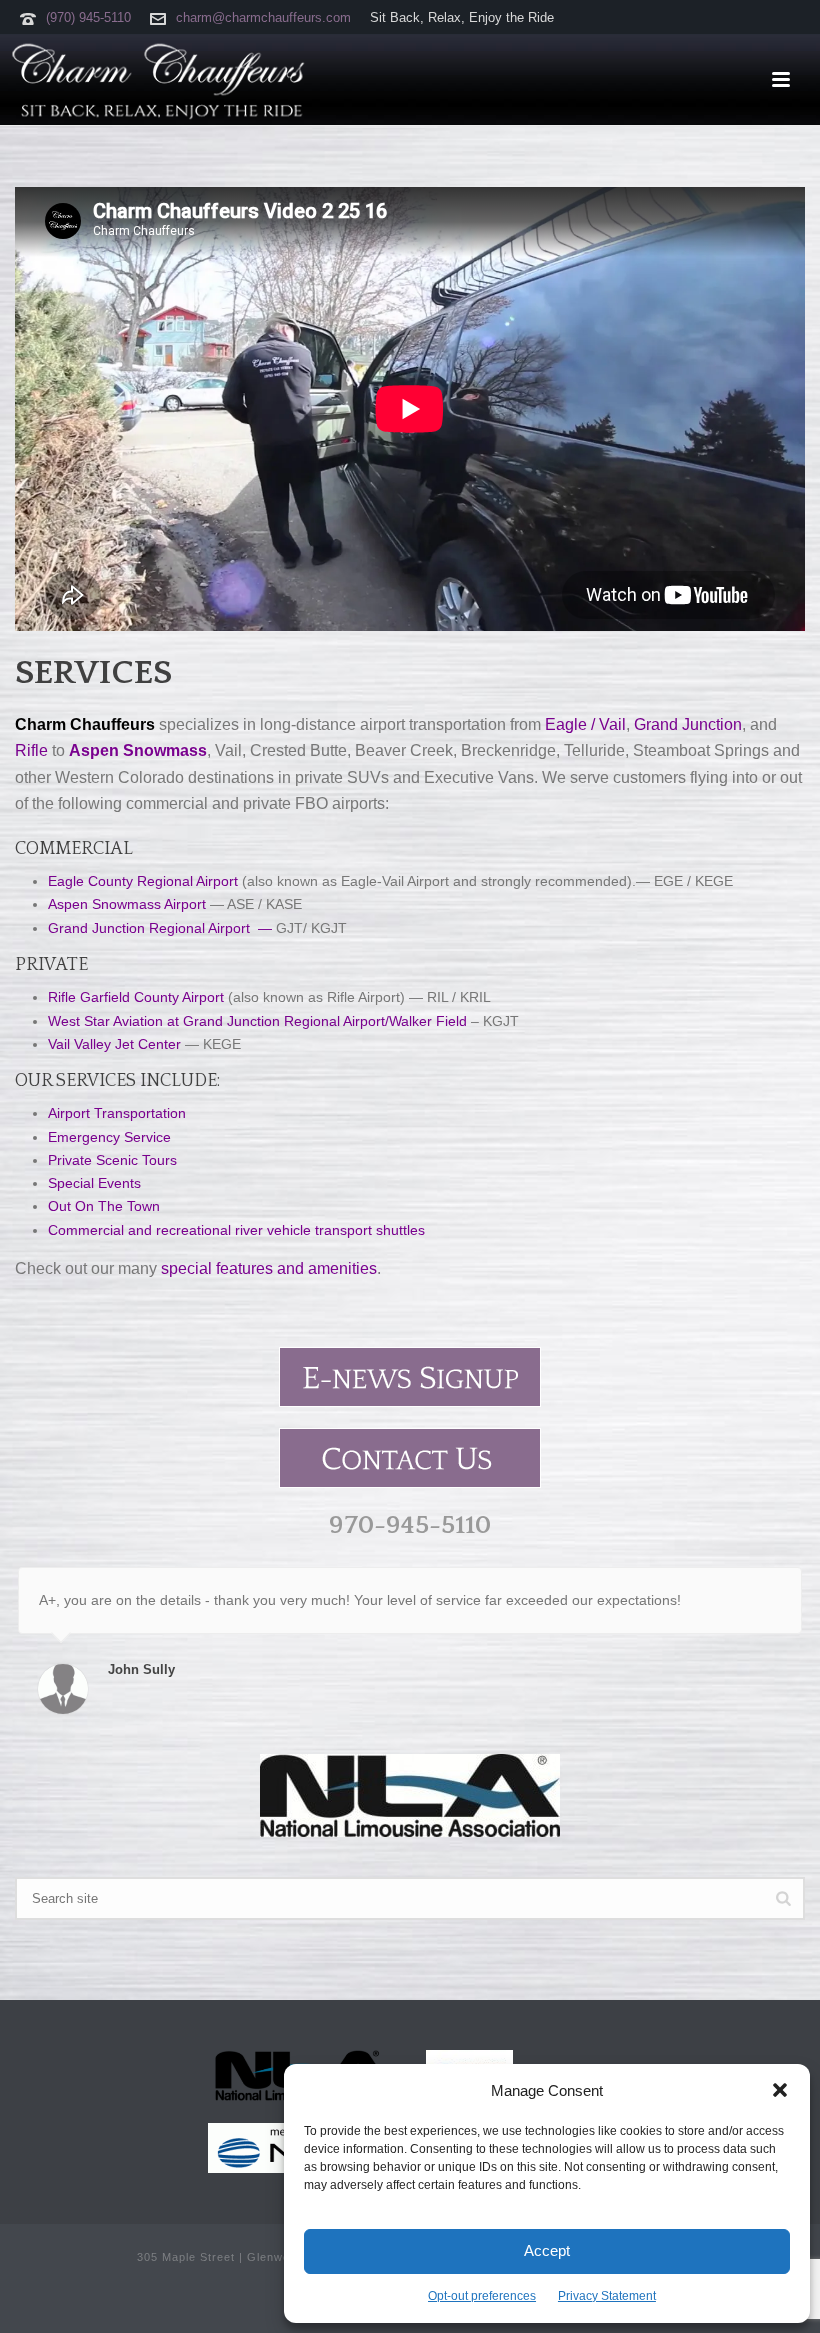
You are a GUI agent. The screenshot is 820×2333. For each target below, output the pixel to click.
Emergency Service (109, 1137)
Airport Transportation (117, 1113)
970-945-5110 (410, 1525)
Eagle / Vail (585, 724)
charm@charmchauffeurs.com (263, 17)
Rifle (31, 750)
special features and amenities (269, 1268)
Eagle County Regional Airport (143, 881)
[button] (780, 2090)
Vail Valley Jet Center (114, 1044)
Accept (547, 2250)
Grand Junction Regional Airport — (160, 928)
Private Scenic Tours (112, 1160)
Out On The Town (104, 1206)
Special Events (94, 1183)
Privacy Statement (607, 2296)
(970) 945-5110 (88, 17)
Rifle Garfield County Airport (136, 997)
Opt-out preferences (482, 2296)
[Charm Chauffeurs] (155, 80)
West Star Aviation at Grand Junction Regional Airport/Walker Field (257, 1021)
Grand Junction (688, 724)
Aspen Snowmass (138, 750)
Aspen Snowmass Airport (127, 904)
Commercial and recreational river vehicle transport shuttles (236, 1230)
